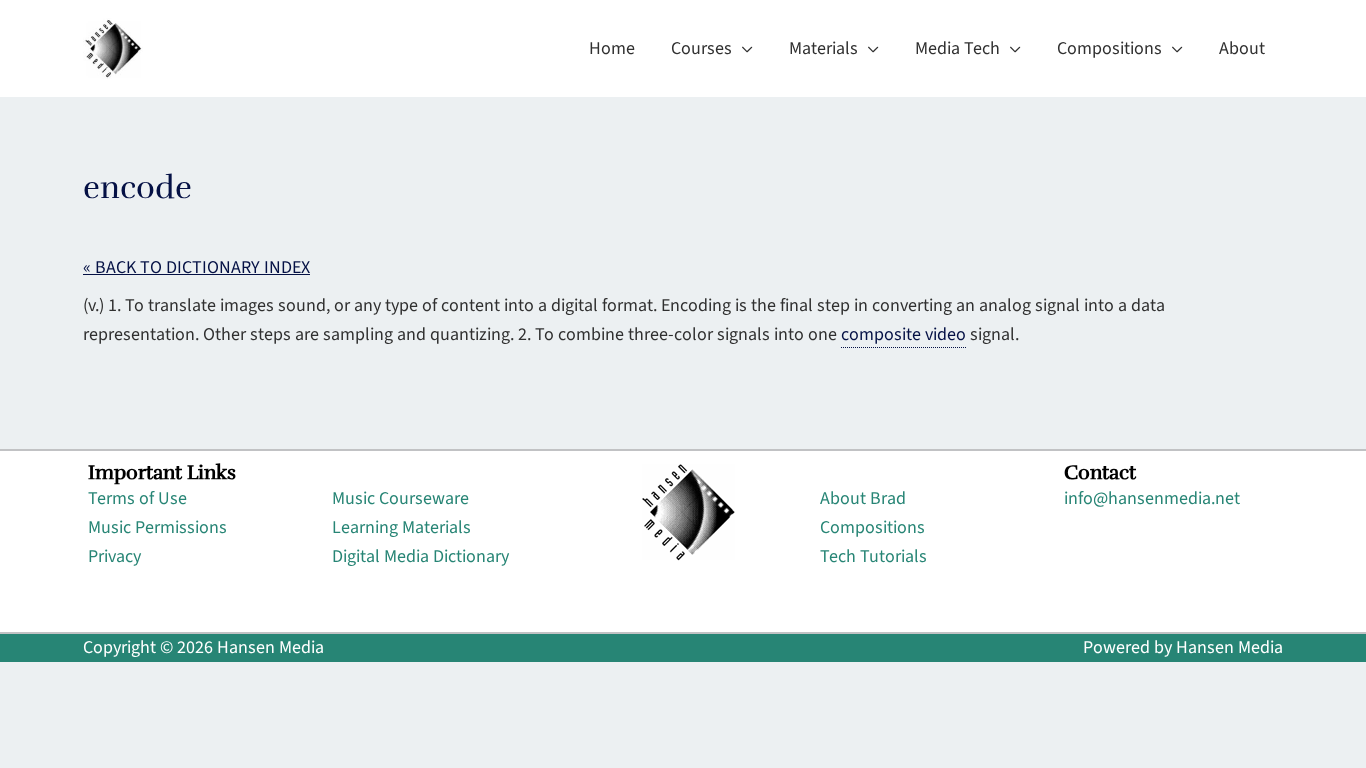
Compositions (872, 527)
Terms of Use (137, 498)
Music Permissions (157, 527)
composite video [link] (903, 334)
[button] (742, 49)
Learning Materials (401, 527)
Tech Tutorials (873, 556)
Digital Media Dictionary (420, 556)
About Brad (863, 498)
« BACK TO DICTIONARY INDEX (196, 267)
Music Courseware (400, 498)
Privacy (114, 556)
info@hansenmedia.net (1152, 498)
